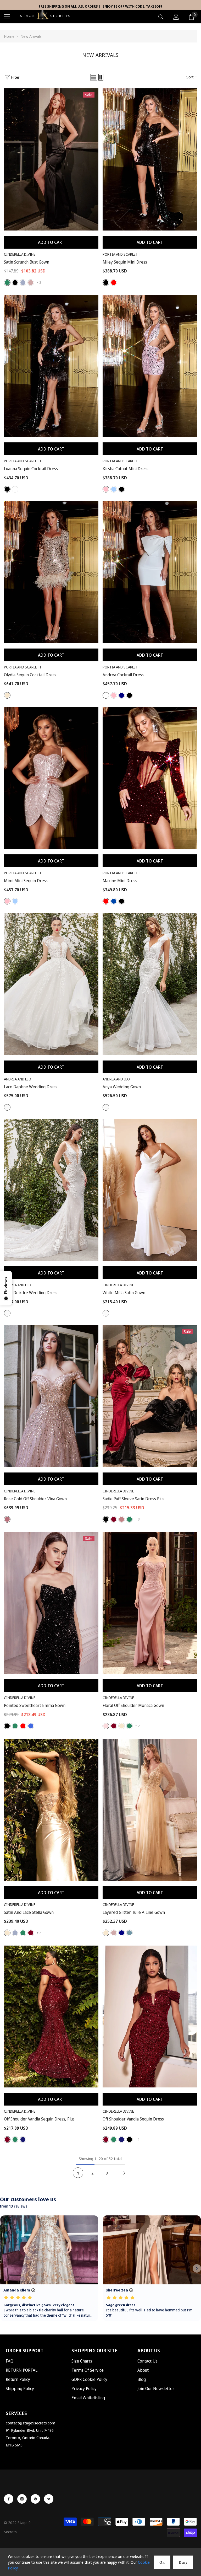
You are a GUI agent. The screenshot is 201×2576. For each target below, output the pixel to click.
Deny (183, 2562)
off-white (7, 1107)
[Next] (124, 2173)
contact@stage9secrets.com (30, 2423)
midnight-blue (23, 2139)
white (15, 489)
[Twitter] (49, 2499)
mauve (31, 283)
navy (122, 695)
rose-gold (7, 1519)
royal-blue (31, 1726)
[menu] (7, 17)
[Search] (161, 17)
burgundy (114, 1519)
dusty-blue (23, 283)
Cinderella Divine (20, 254)
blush (106, 1726)
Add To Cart (51, 242)
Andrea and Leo (18, 1079)
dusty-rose (122, 1519)
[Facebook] (9, 2499)
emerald (7, 283)
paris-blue (114, 489)
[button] (94, 77)
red (114, 283)
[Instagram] (22, 2499)
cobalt (114, 901)
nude (7, 695)
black (15, 283)
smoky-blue (129, 1933)
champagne (122, 1726)
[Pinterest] (35, 2499)
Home (9, 36)
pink (106, 489)
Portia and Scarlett (121, 254)
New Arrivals (31, 36)
